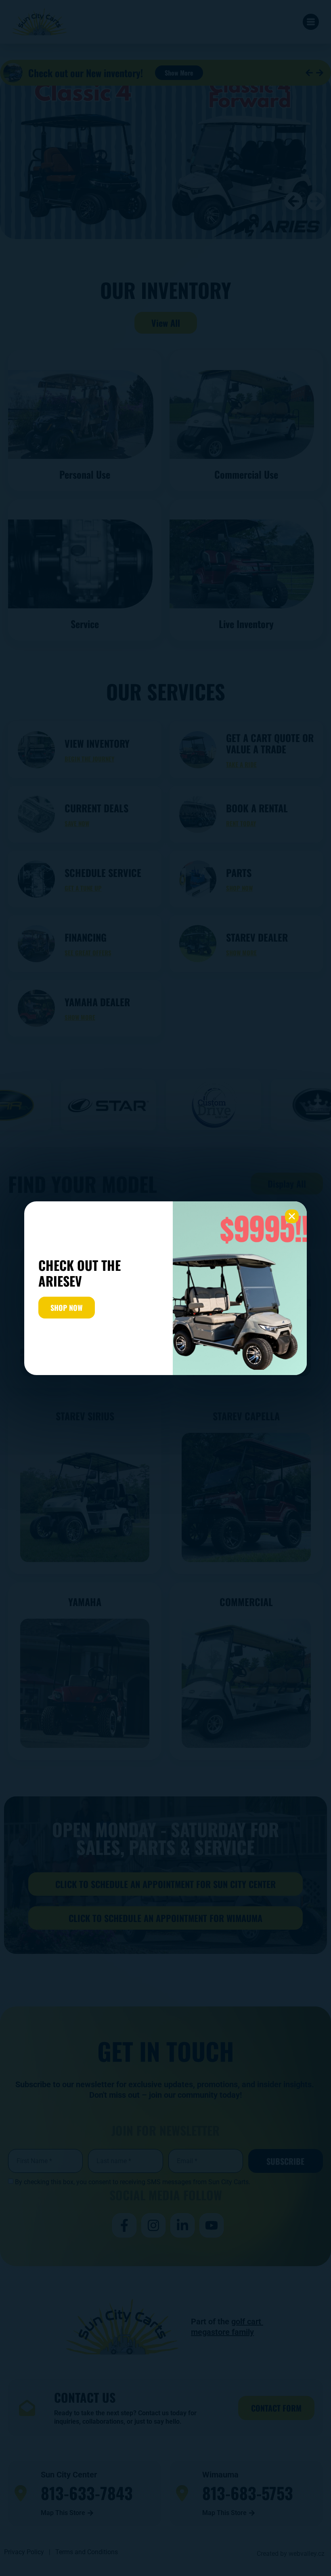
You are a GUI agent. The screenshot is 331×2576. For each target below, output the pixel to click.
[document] (165, 1288)
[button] (292, 1216)
